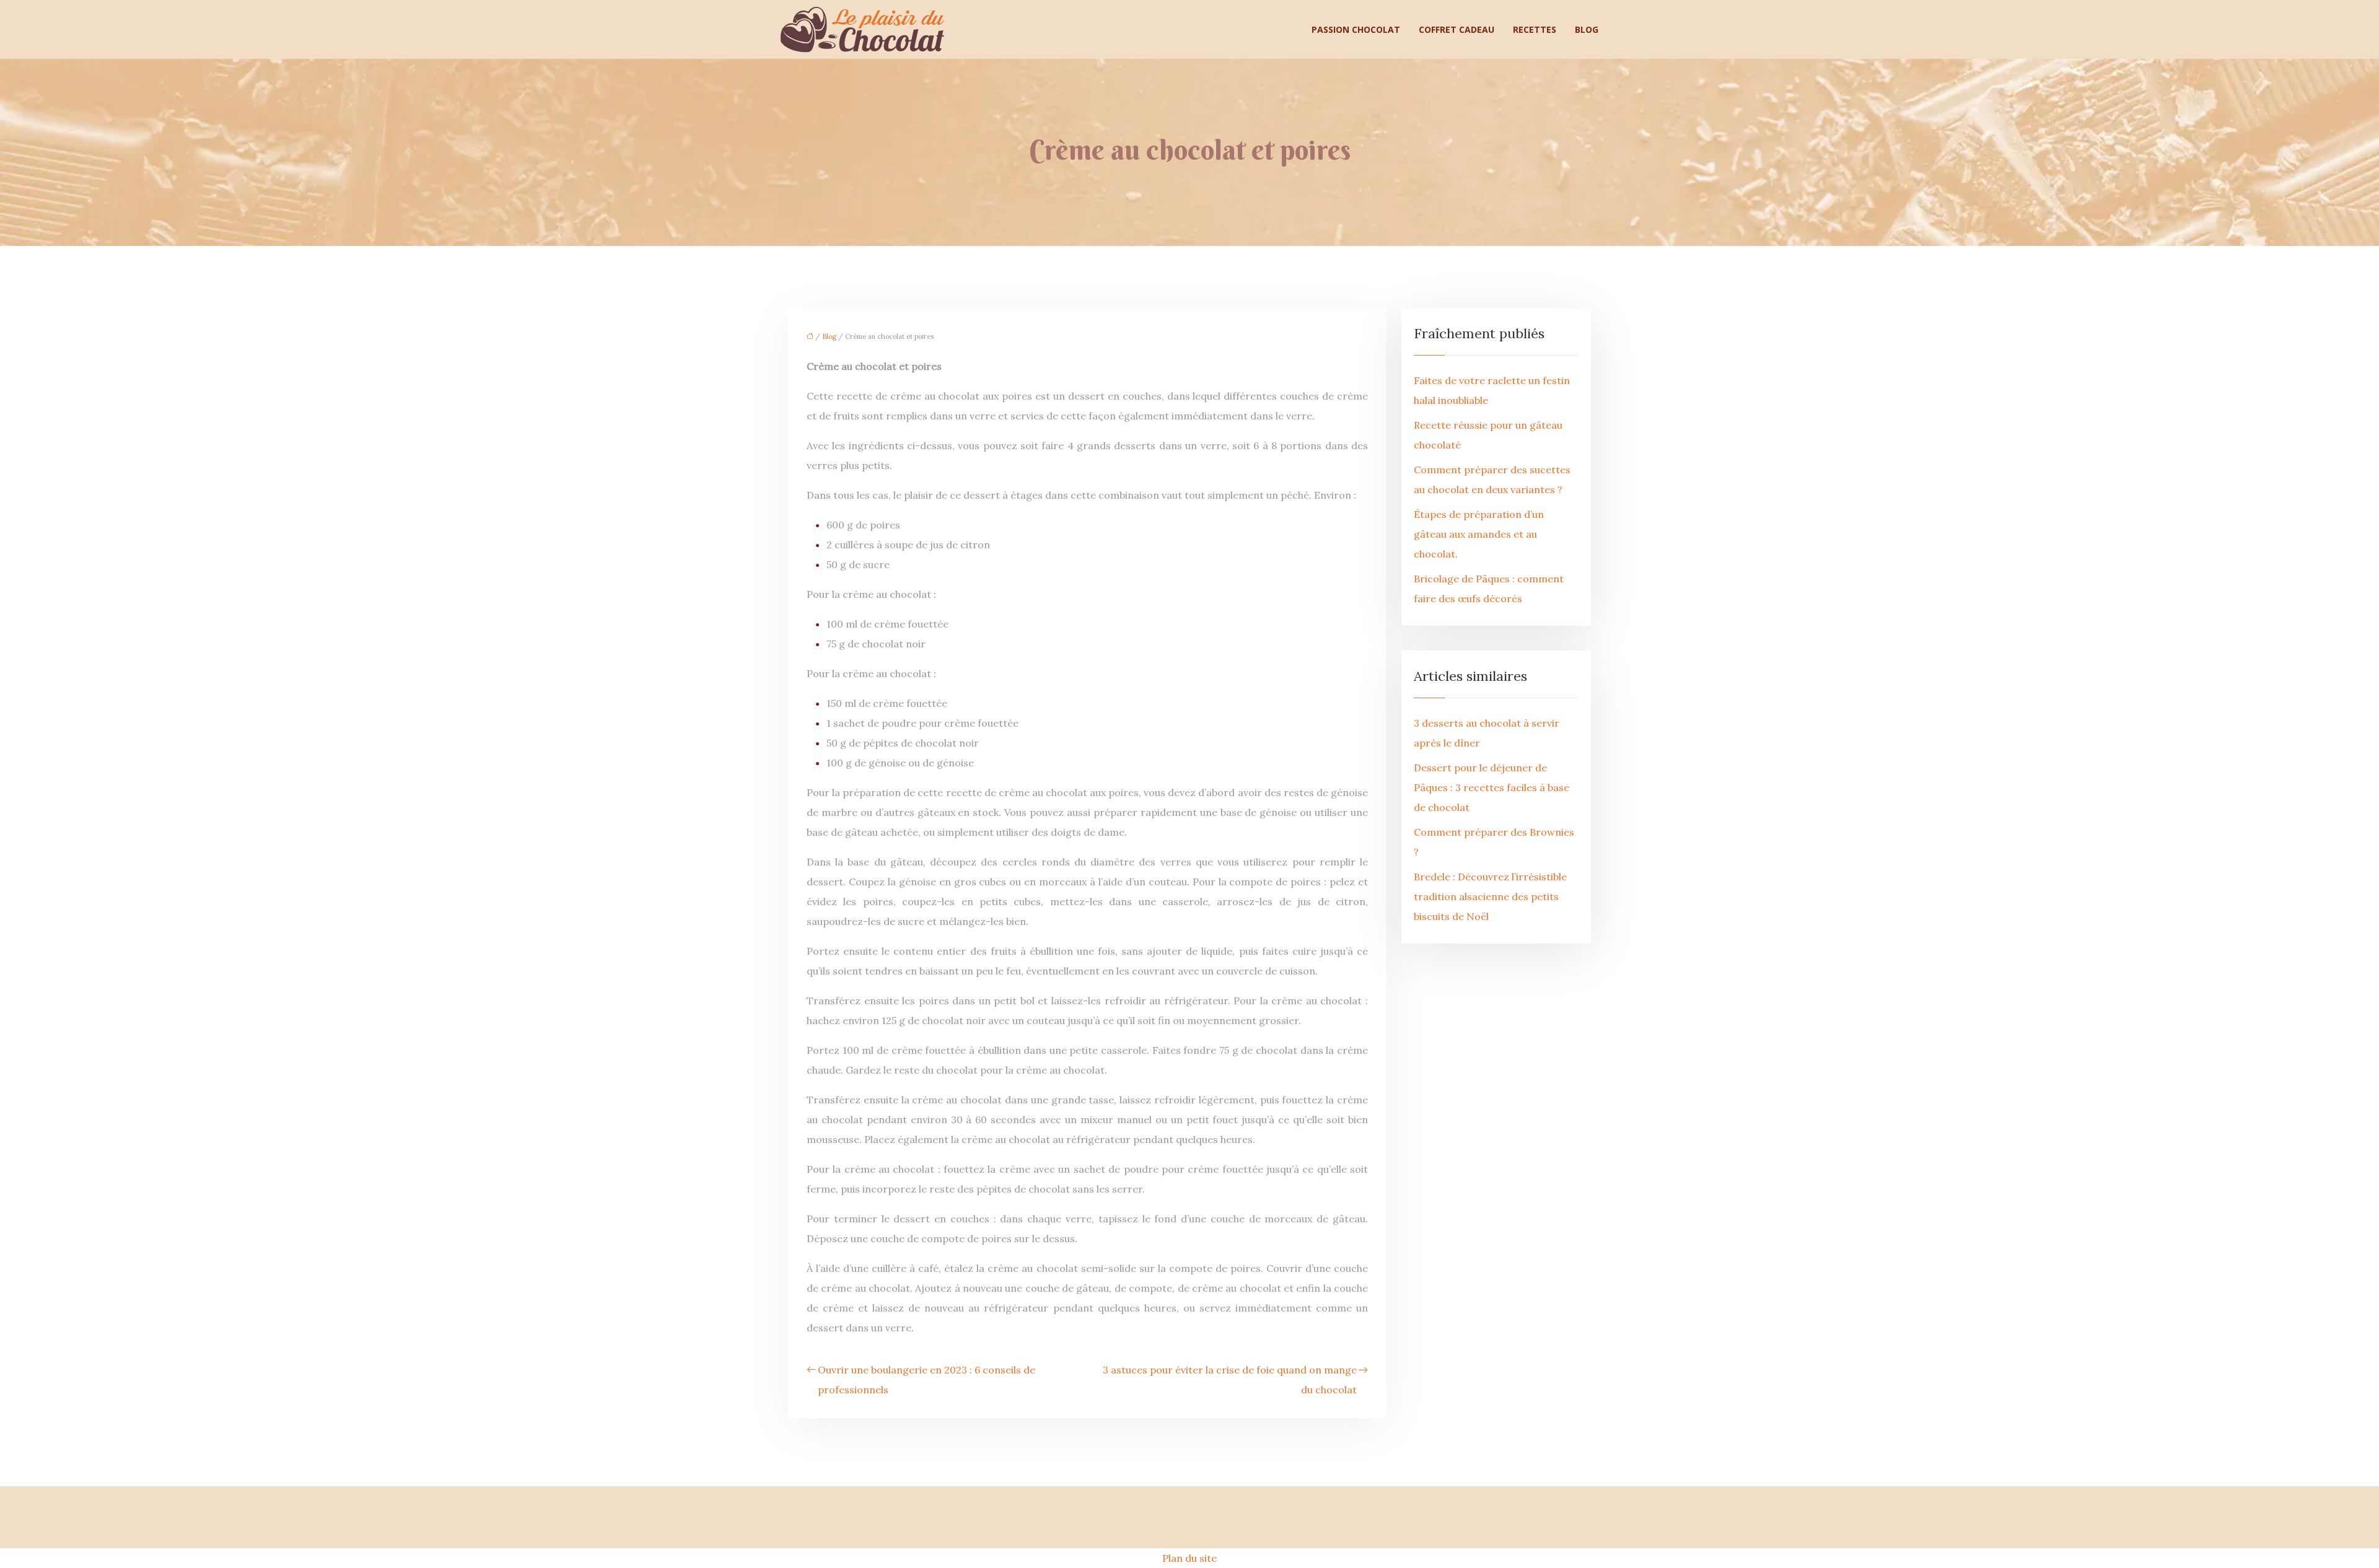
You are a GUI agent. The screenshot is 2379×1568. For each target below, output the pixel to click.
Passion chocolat (1356, 29)
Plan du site (1189, 1558)
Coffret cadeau (1457, 29)
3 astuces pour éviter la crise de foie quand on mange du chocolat (1230, 1380)
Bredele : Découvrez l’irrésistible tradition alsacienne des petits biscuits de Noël (1490, 896)
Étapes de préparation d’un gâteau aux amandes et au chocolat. (1479, 534)
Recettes (1535, 29)
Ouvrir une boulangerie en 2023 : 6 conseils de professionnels (927, 1380)
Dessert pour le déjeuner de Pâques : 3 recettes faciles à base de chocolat (1492, 787)
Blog (1587, 29)
